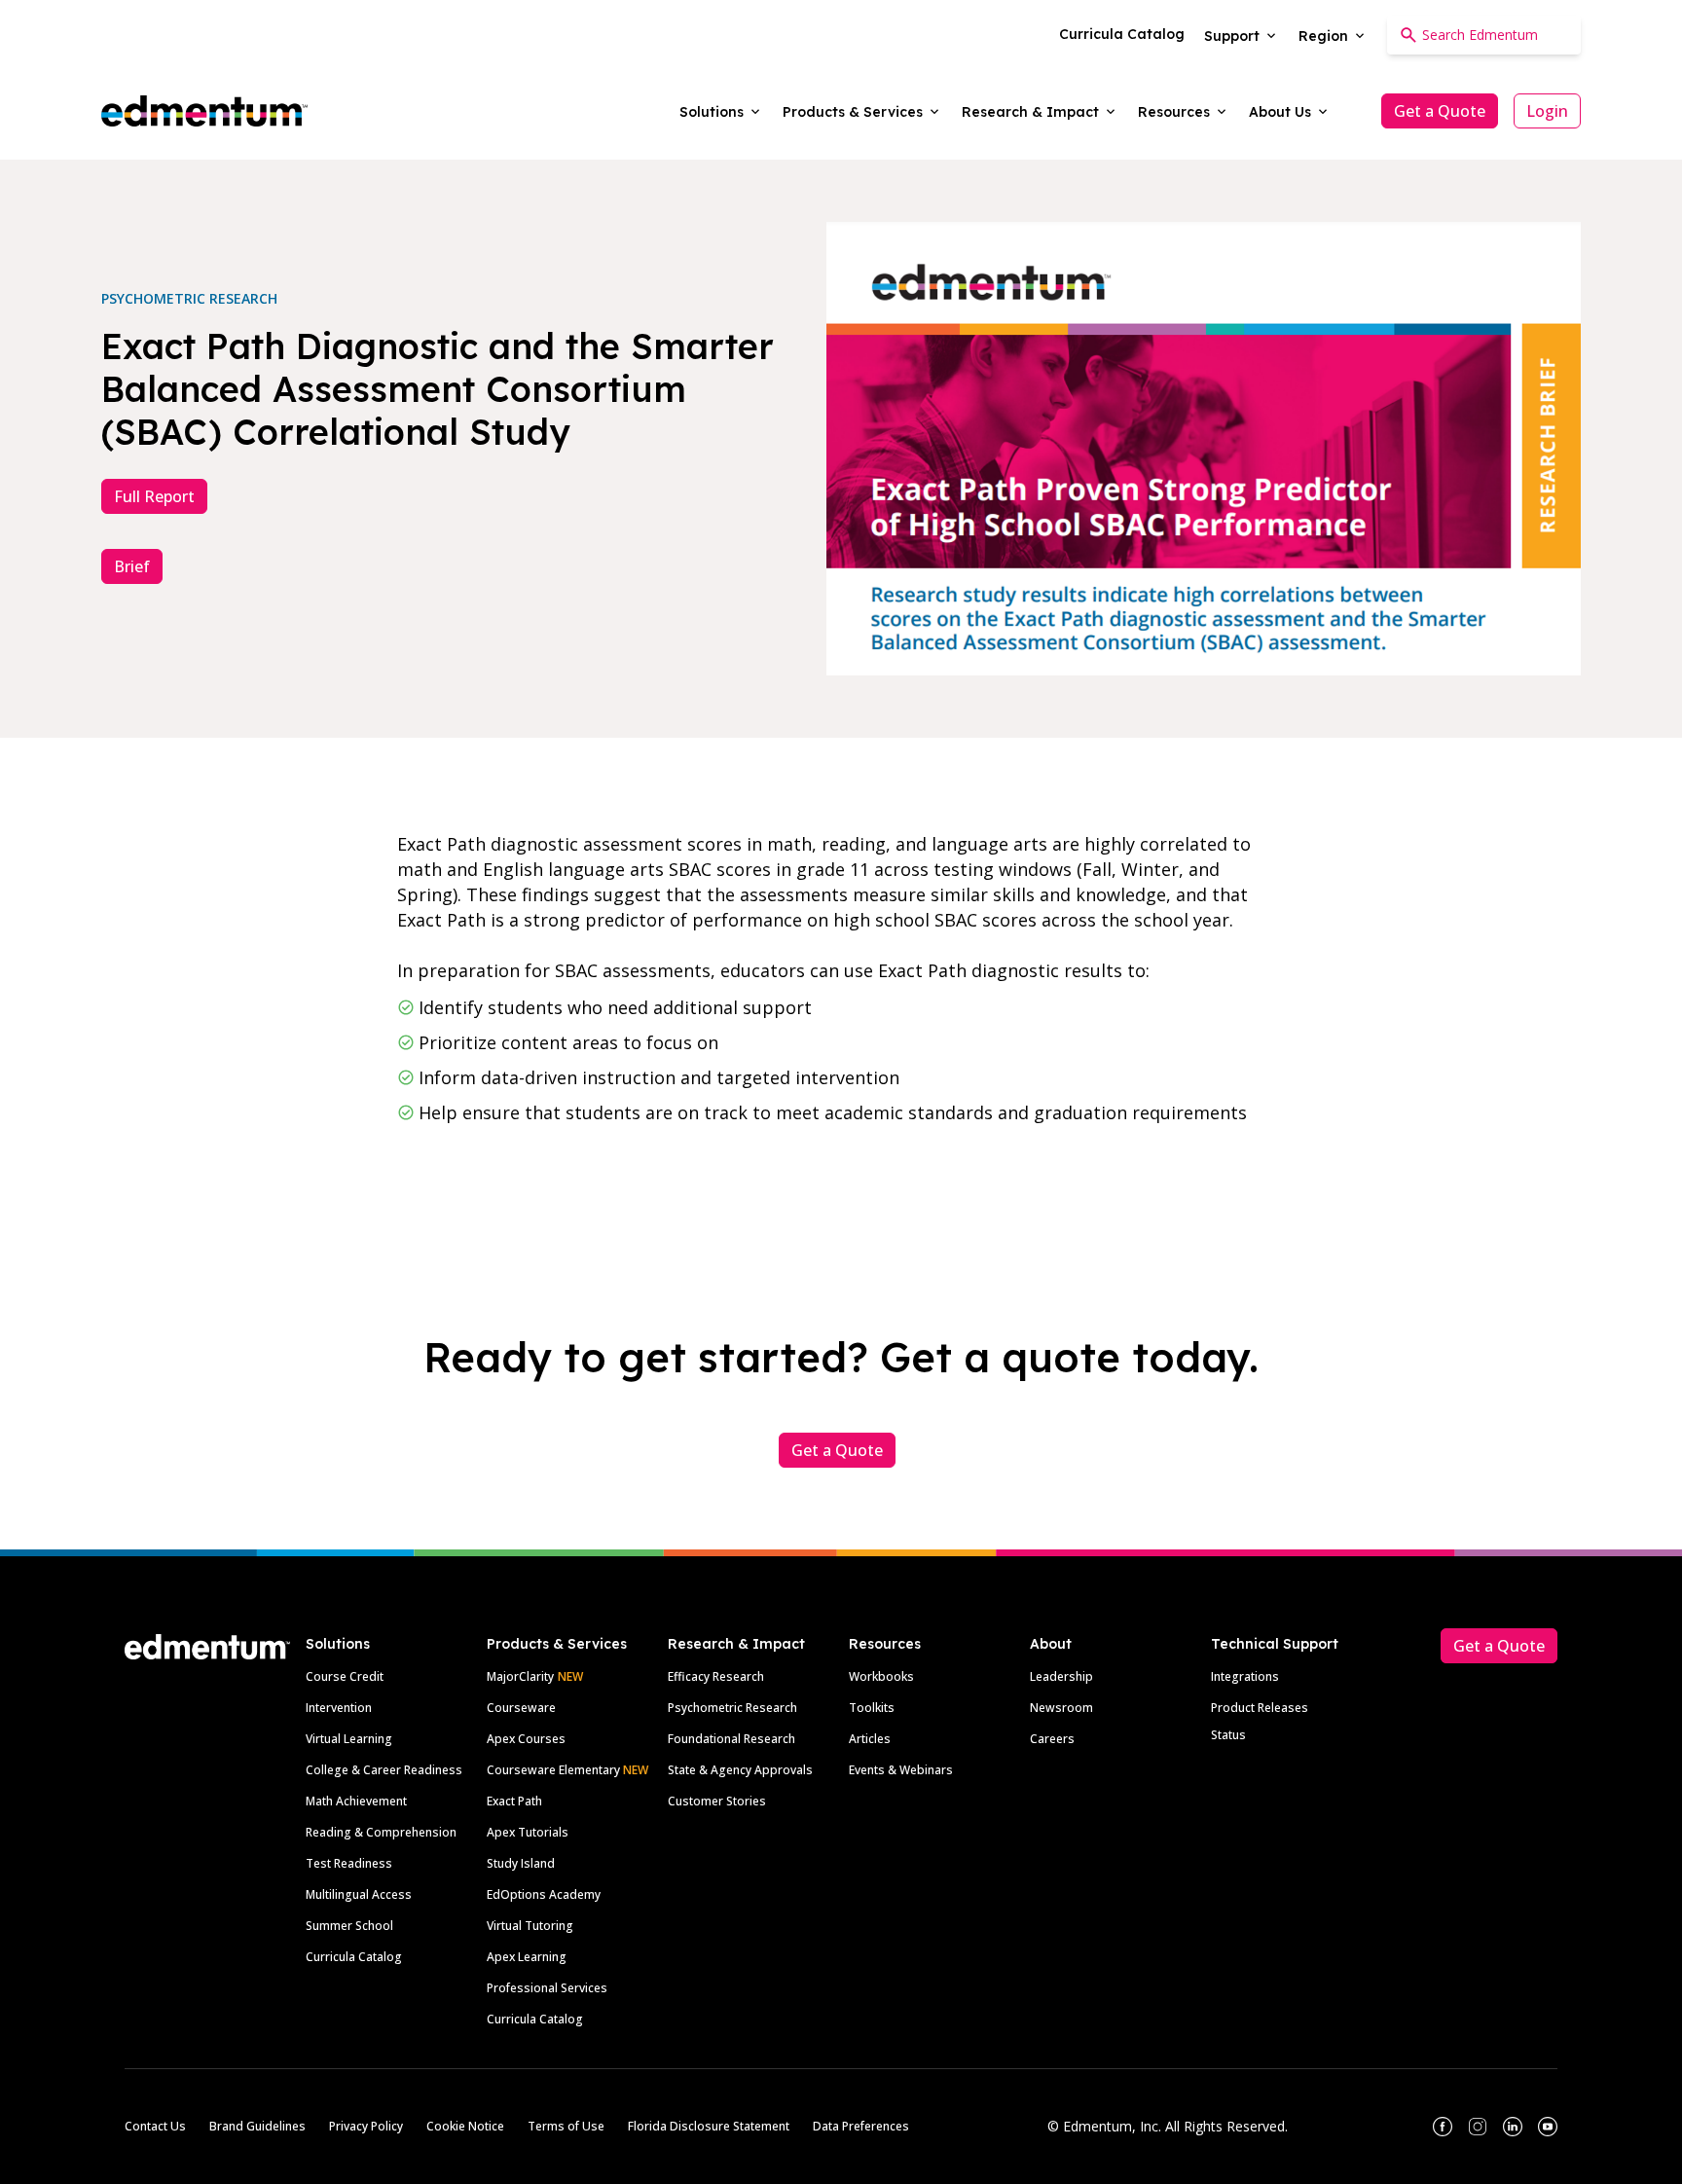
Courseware (521, 1708)
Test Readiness (349, 1863)
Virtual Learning (349, 1739)
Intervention (339, 1708)
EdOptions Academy (544, 1894)
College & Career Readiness (384, 1770)
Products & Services (557, 1644)
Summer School (349, 1926)
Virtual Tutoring (530, 1926)
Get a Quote (1440, 111)
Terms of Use (566, 2126)
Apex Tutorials (528, 1832)
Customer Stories (717, 1801)
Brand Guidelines (257, 2126)
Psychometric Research (732, 1708)
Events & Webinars (901, 1770)
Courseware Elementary (567, 1770)
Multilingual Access (359, 1894)
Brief (132, 566)
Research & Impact (736, 1644)
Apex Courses (526, 1739)
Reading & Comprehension (381, 1832)
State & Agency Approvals (740, 1770)
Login (1547, 111)
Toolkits (872, 1708)
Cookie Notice (465, 2126)
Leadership (1061, 1676)
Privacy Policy (366, 2126)
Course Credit (345, 1676)
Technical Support (1275, 1644)
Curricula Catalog (354, 1957)
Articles (870, 1739)
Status (1228, 1735)
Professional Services (547, 1988)
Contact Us (155, 2126)
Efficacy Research (716, 1676)
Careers (1052, 1739)
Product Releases (1260, 1708)
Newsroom (1061, 1708)
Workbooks (881, 1676)
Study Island (521, 1863)
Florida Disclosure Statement (709, 2126)
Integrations (1245, 1676)
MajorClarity (520, 1676)
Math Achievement (356, 1801)
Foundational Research (731, 1739)
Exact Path (514, 1801)
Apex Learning (527, 1957)
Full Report (154, 496)
